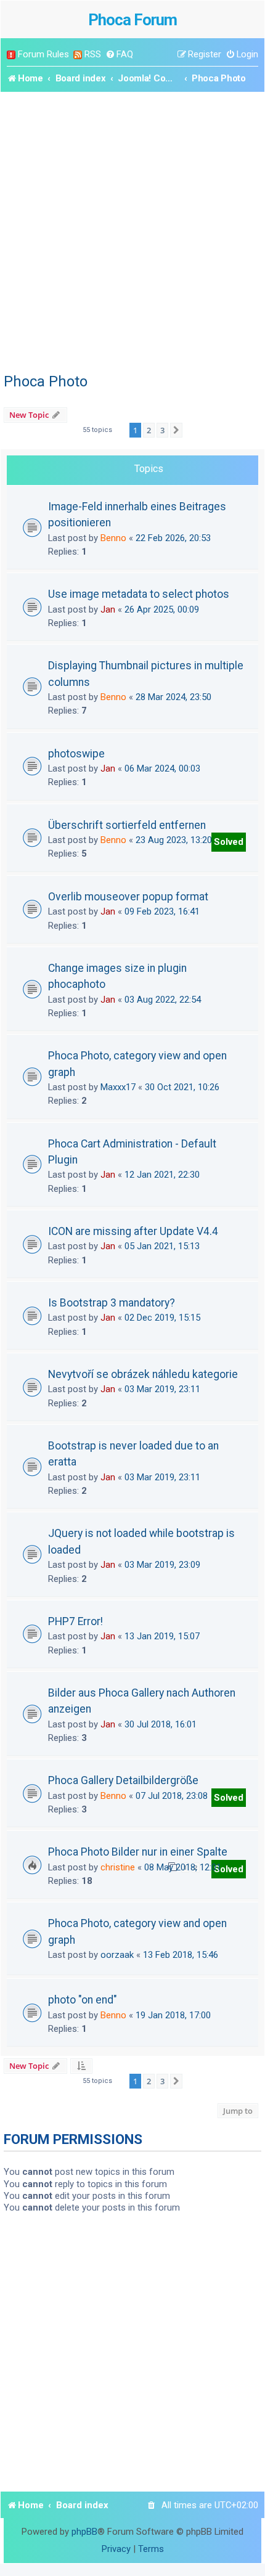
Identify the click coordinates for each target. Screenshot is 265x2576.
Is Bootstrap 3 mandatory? (112, 1303)
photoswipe (76, 754)
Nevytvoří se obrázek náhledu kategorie (143, 1374)
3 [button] (162, 430)
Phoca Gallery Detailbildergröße (123, 1780)
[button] (176, 430)
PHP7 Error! (75, 1621)
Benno (113, 538)
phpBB (84, 2532)
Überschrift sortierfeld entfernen (127, 825)
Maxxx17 (118, 1087)
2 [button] (149, 430)
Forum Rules (43, 54)
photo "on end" (83, 2000)
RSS (93, 54)
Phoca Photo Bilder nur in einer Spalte (138, 1852)
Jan (108, 609)
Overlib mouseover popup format (128, 897)
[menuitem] (119, 55)
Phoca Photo (46, 381)
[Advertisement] (132, 230)
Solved (229, 842)
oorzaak (117, 1955)
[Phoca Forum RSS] (78, 55)
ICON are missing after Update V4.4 (133, 1231)
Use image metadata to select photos (139, 594)
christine (118, 1867)
